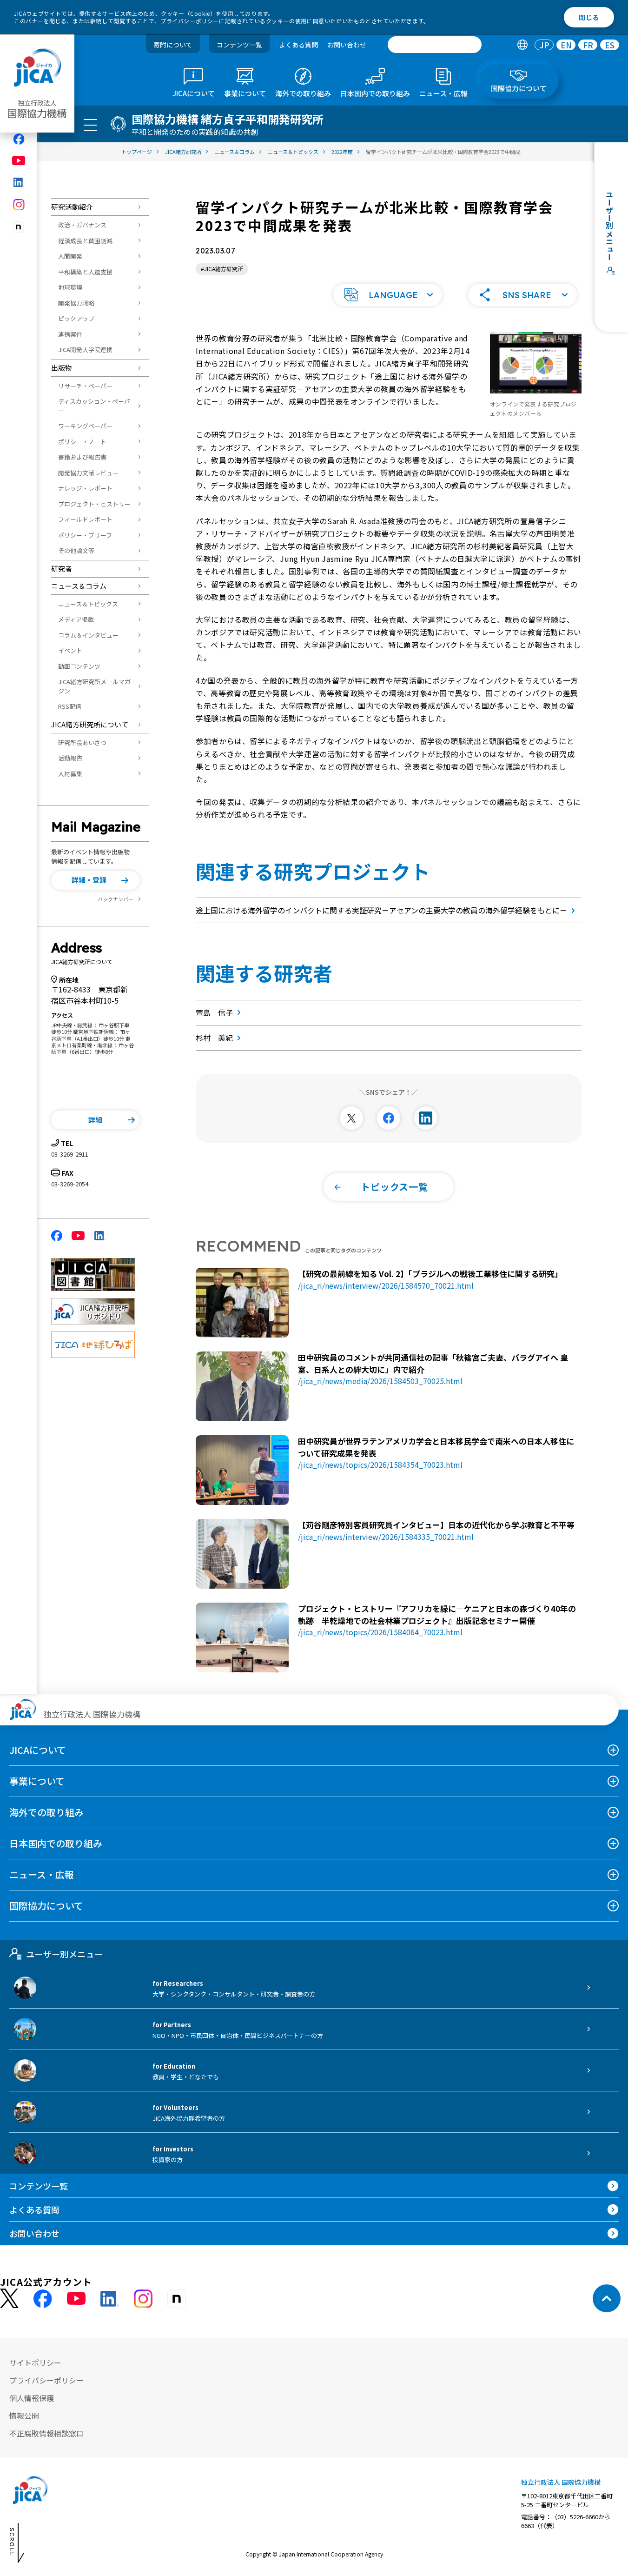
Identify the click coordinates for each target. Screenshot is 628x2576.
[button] (95, 880)
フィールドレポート (85, 519)
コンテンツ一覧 (239, 45)
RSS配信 (70, 706)
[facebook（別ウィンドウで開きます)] (19, 139)
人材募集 (70, 774)
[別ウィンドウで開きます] (351, 1118)
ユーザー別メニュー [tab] (64, 1954)
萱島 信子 (214, 1012)
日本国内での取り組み (56, 1843)
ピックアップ (76, 318)
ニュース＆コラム (79, 586)
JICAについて (38, 1750)
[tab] (522, 45)
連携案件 (70, 334)
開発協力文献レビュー (88, 473)
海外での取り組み (46, 1812)
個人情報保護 (32, 2398)
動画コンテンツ (79, 666)
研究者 (62, 569)
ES (610, 45)
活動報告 (70, 758)
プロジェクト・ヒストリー (94, 504)
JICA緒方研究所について (90, 724)
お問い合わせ (347, 45)
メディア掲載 (76, 619)
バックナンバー (116, 899)
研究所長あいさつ (82, 742)
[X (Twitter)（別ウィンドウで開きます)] (9, 2299)
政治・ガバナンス (82, 225)
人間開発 (70, 256)
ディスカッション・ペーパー (94, 406)
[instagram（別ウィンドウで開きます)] (19, 205)
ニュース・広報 (42, 1874)
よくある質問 (298, 45)
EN (566, 45)
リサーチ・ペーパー (85, 386)
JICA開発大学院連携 (85, 349)
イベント (70, 650)
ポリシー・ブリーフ (85, 535)
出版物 (62, 368)
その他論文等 (76, 550)
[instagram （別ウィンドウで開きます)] (143, 2299)
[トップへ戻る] (607, 2298)
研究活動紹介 (72, 207)
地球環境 (70, 287)
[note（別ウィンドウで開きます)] (19, 227)
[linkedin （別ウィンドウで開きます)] (110, 2299)
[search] (435, 45)
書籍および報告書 (82, 457)
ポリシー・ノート (82, 442)
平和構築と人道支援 (85, 272)
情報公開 (24, 2416)
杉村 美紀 (214, 1038)
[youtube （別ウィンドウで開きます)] (76, 2299)
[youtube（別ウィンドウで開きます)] (19, 161)
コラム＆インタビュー (88, 635)
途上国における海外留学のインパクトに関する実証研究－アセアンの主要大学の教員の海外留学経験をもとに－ (381, 910)
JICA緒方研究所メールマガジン (94, 686)
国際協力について (46, 1906)
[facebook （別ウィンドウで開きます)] (43, 2299)
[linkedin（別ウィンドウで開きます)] (19, 182)
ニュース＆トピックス (88, 604)
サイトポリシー (35, 2363)
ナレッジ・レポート (85, 488)
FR (588, 45)
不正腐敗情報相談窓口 (46, 2433)
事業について (37, 1781)
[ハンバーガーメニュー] (90, 125)
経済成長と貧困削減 (85, 241)
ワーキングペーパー (85, 426)
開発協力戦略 (76, 303)
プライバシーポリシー (190, 21)
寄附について (173, 45)
